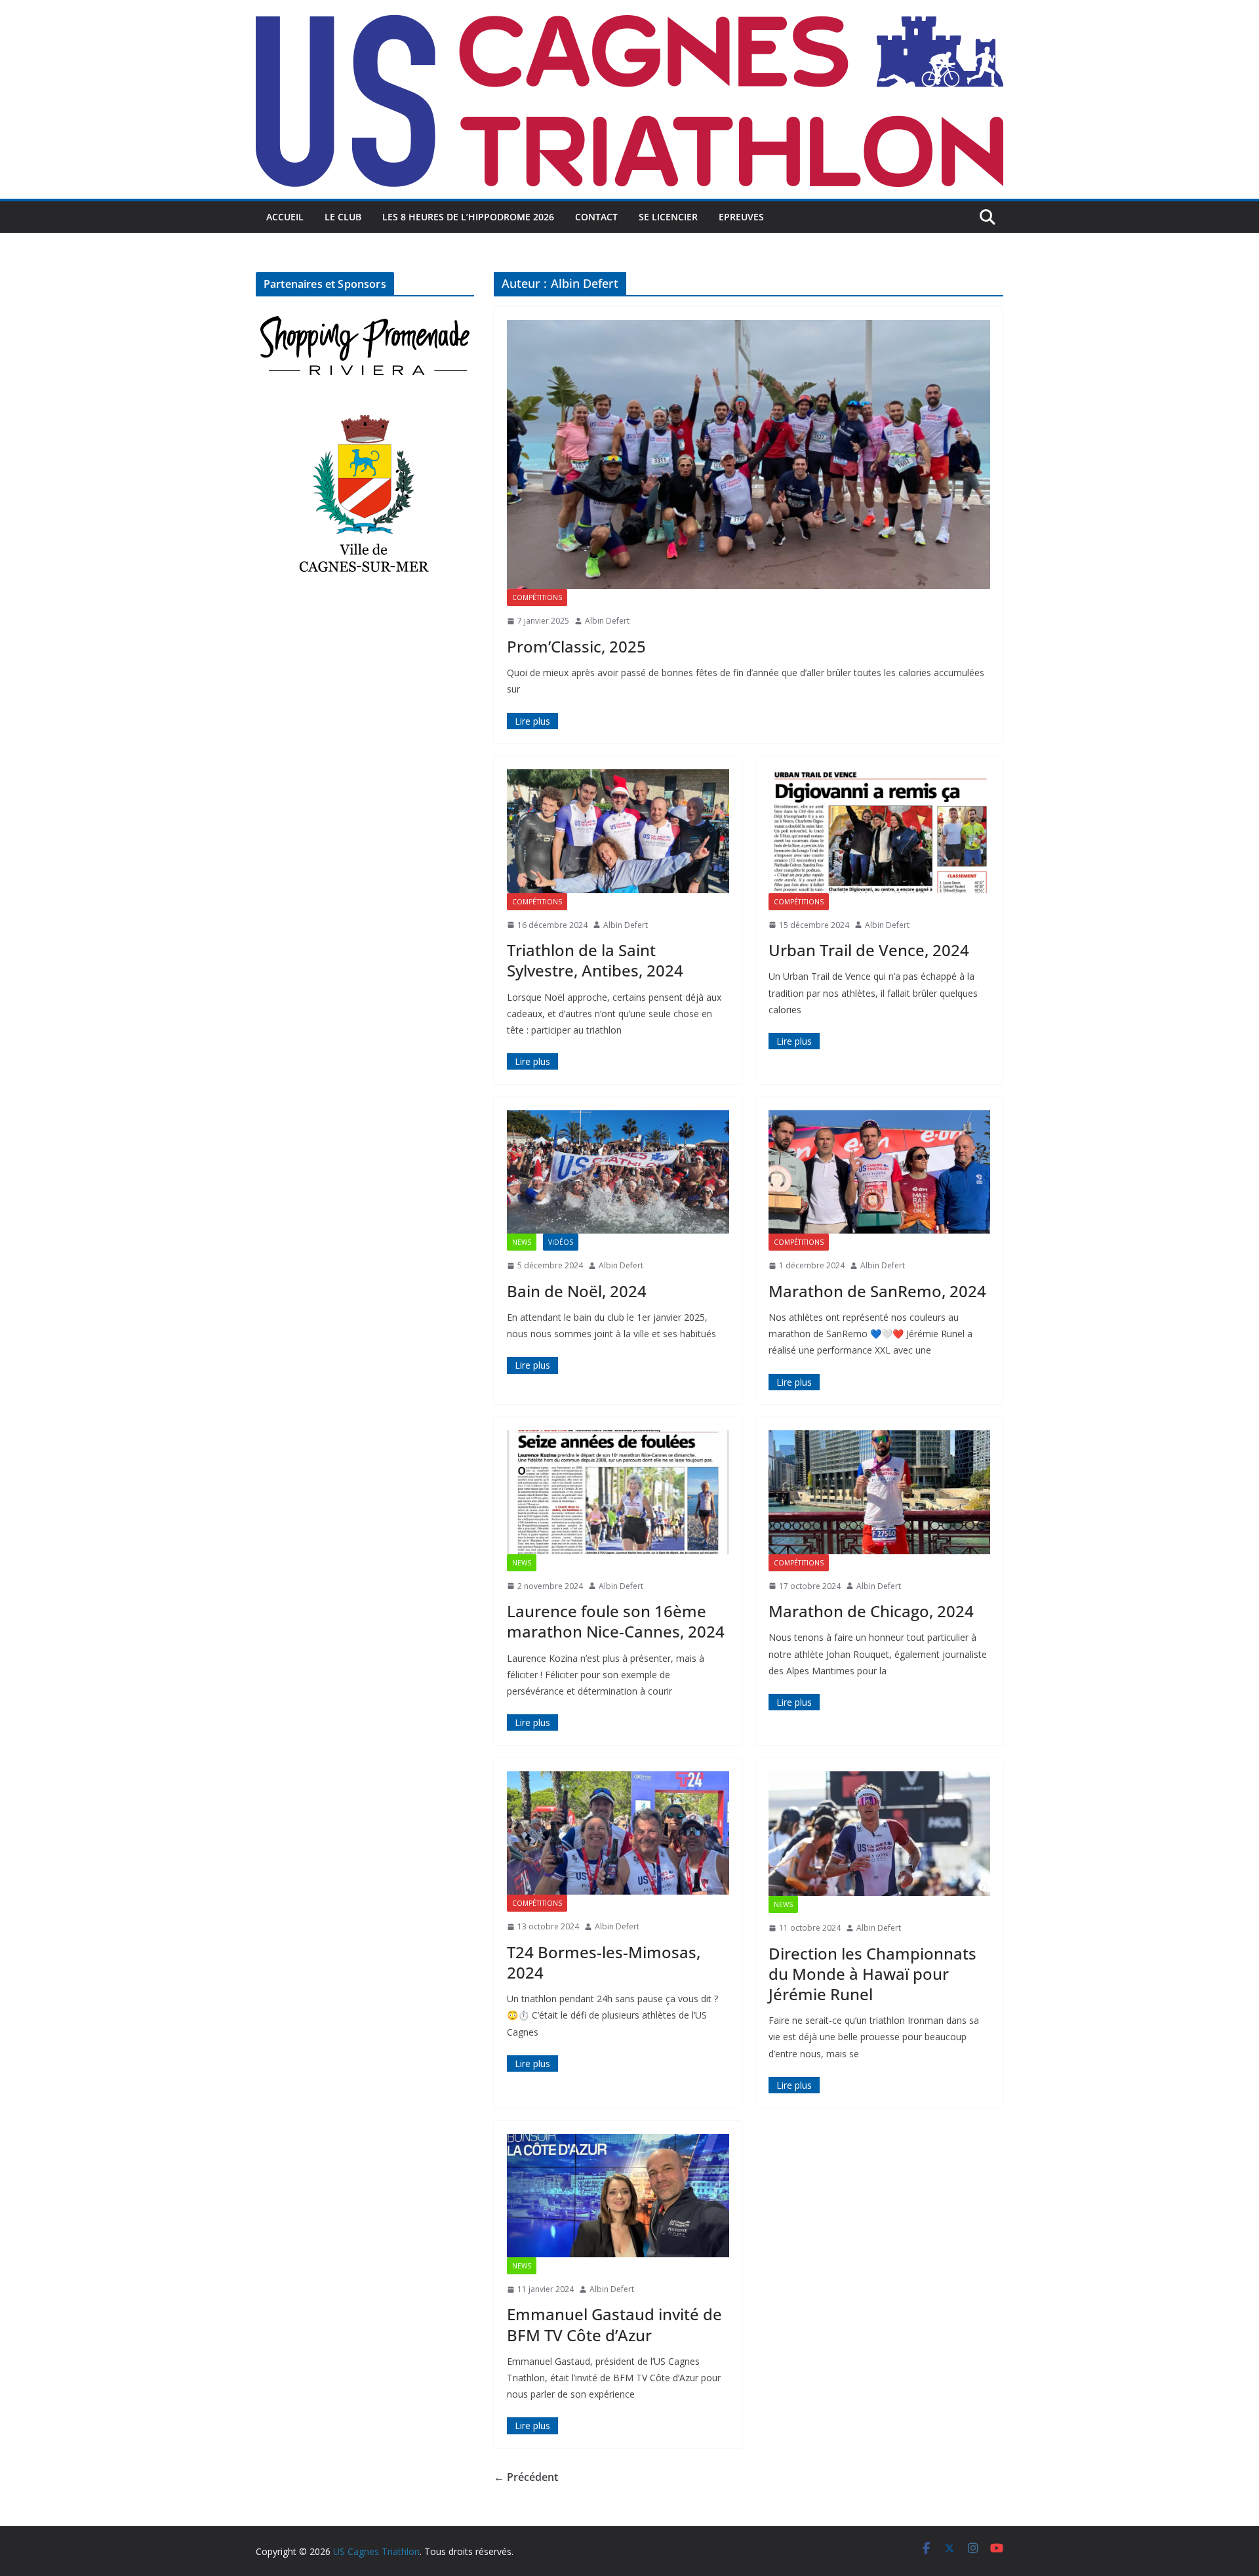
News (522, 1242)
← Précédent (526, 2477)
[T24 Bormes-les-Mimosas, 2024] (618, 1833)
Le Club (343, 217)
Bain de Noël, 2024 (577, 1291)
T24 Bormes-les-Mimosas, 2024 (604, 1962)
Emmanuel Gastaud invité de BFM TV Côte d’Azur (614, 2324)
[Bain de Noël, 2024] (618, 1172)
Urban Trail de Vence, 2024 (869, 950)
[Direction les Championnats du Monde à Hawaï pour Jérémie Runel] (880, 1834)
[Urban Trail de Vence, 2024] (880, 831)
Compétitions (537, 597)
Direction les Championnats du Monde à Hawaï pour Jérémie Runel (872, 1974)
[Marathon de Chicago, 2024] (880, 1492)
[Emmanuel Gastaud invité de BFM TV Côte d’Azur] (618, 2196)
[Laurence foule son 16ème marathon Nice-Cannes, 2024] (618, 1492)
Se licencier (668, 217)
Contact (596, 217)
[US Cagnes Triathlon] (629, 9)
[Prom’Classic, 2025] (749, 454)
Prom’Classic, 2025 (576, 646)
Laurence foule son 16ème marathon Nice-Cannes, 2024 (616, 1621)
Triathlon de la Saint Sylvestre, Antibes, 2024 (595, 960)
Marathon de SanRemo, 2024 (877, 1291)
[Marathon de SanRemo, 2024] (880, 1172)
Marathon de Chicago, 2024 (871, 1611)
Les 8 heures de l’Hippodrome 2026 (468, 217)
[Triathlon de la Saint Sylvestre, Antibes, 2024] (618, 831)
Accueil (285, 217)
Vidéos (561, 1242)
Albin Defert (607, 621)
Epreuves (741, 217)
